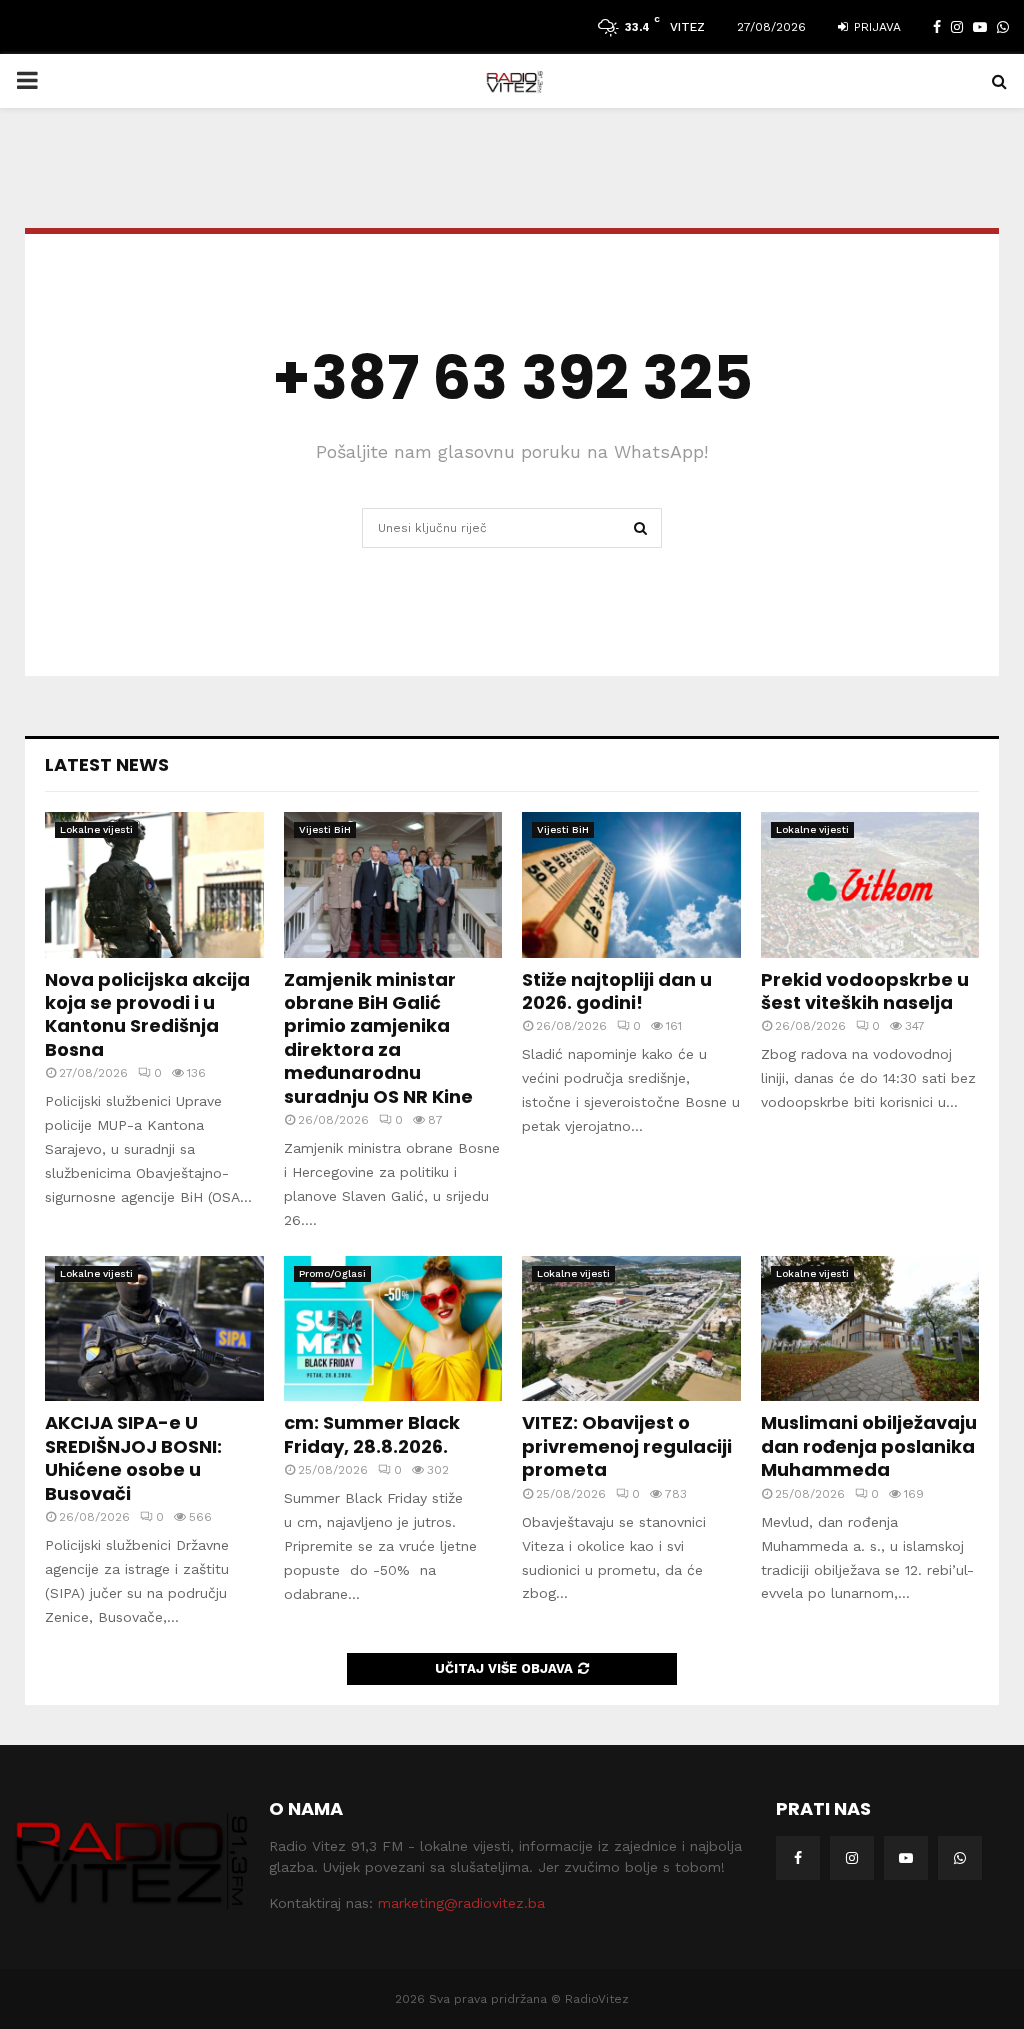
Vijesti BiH (325, 829)
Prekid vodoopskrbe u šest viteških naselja (865, 991)
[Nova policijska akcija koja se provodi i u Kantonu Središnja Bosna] (154, 885)
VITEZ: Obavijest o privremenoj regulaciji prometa (627, 1446)
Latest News (107, 764)
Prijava (875, 27)
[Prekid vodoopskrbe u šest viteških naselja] (870, 885)
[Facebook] (798, 1858)
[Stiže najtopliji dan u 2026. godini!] (631, 885)
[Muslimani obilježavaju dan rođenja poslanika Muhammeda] (870, 1329)
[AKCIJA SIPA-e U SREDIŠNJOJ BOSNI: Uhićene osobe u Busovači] (154, 1329)
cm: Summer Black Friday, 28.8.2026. (372, 1434)
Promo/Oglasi (332, 1273)
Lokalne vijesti (96, 829)
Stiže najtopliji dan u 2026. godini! (617, 991)
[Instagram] (852, 1858)
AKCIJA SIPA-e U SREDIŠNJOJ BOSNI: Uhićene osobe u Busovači (133, 1457)
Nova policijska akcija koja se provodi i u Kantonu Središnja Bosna (147, 1014)
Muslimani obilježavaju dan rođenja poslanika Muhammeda (869, 1446)
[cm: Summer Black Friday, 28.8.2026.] (393, 1329)
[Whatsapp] (960, 1858)
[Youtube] (906, 1858)
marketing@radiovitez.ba (461, 1903)
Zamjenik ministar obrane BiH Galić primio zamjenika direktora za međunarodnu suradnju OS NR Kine (378, 1038)
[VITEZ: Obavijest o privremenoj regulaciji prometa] (631, 1329)
